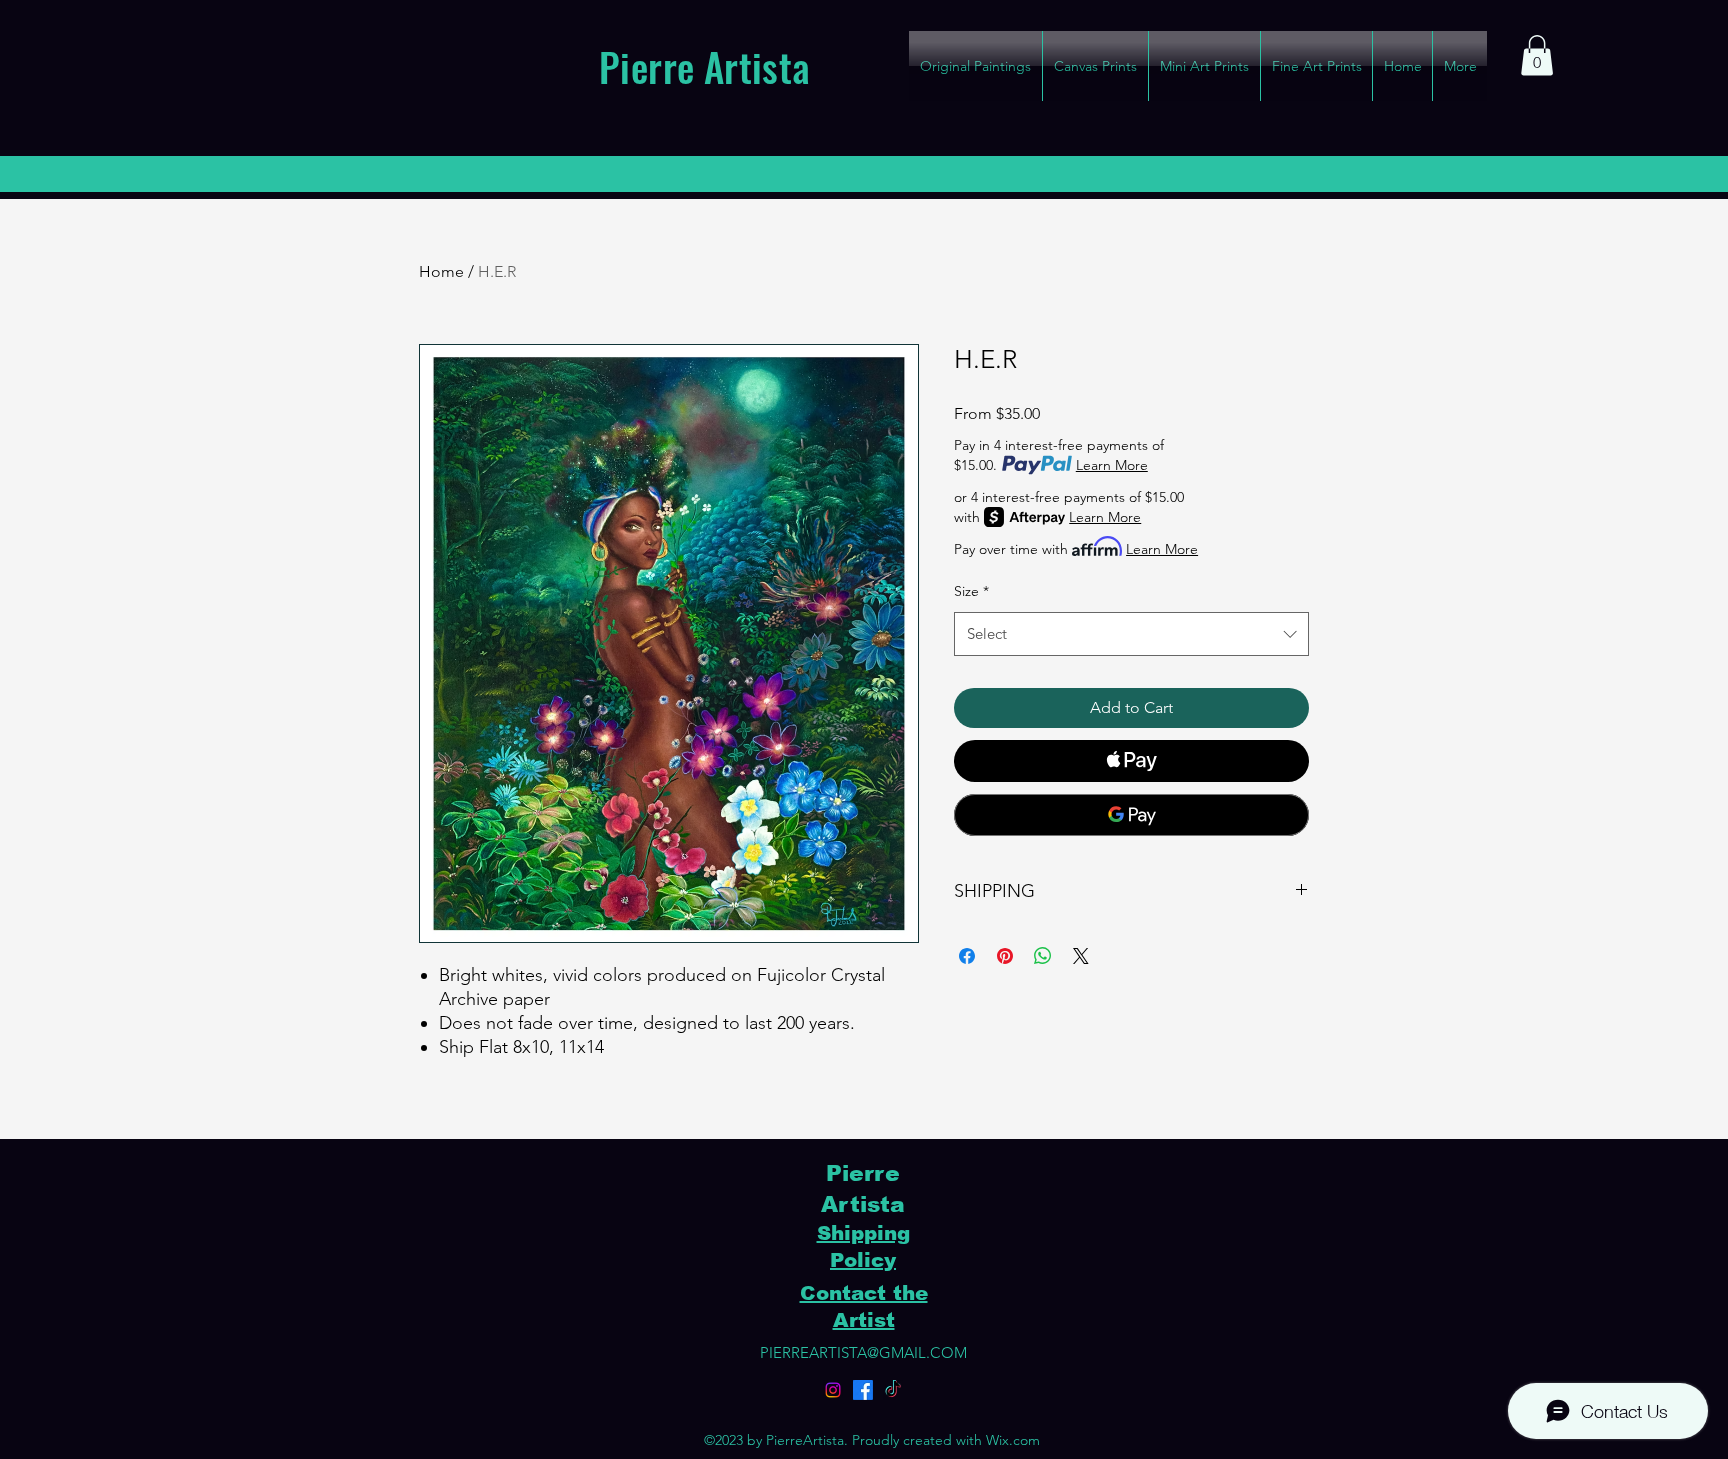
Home (441, 271)
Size (971, 591)
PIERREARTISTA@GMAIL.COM (863, 1352)
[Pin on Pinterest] (1005, 956)
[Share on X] (1081, 956)
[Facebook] (863, 1390)
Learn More (1112, 465)
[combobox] (1131, 634)
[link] (1537, 55)
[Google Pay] (1131, 815)
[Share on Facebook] (967, 956)
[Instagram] (833, 1390)
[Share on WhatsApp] (1043, 956)
